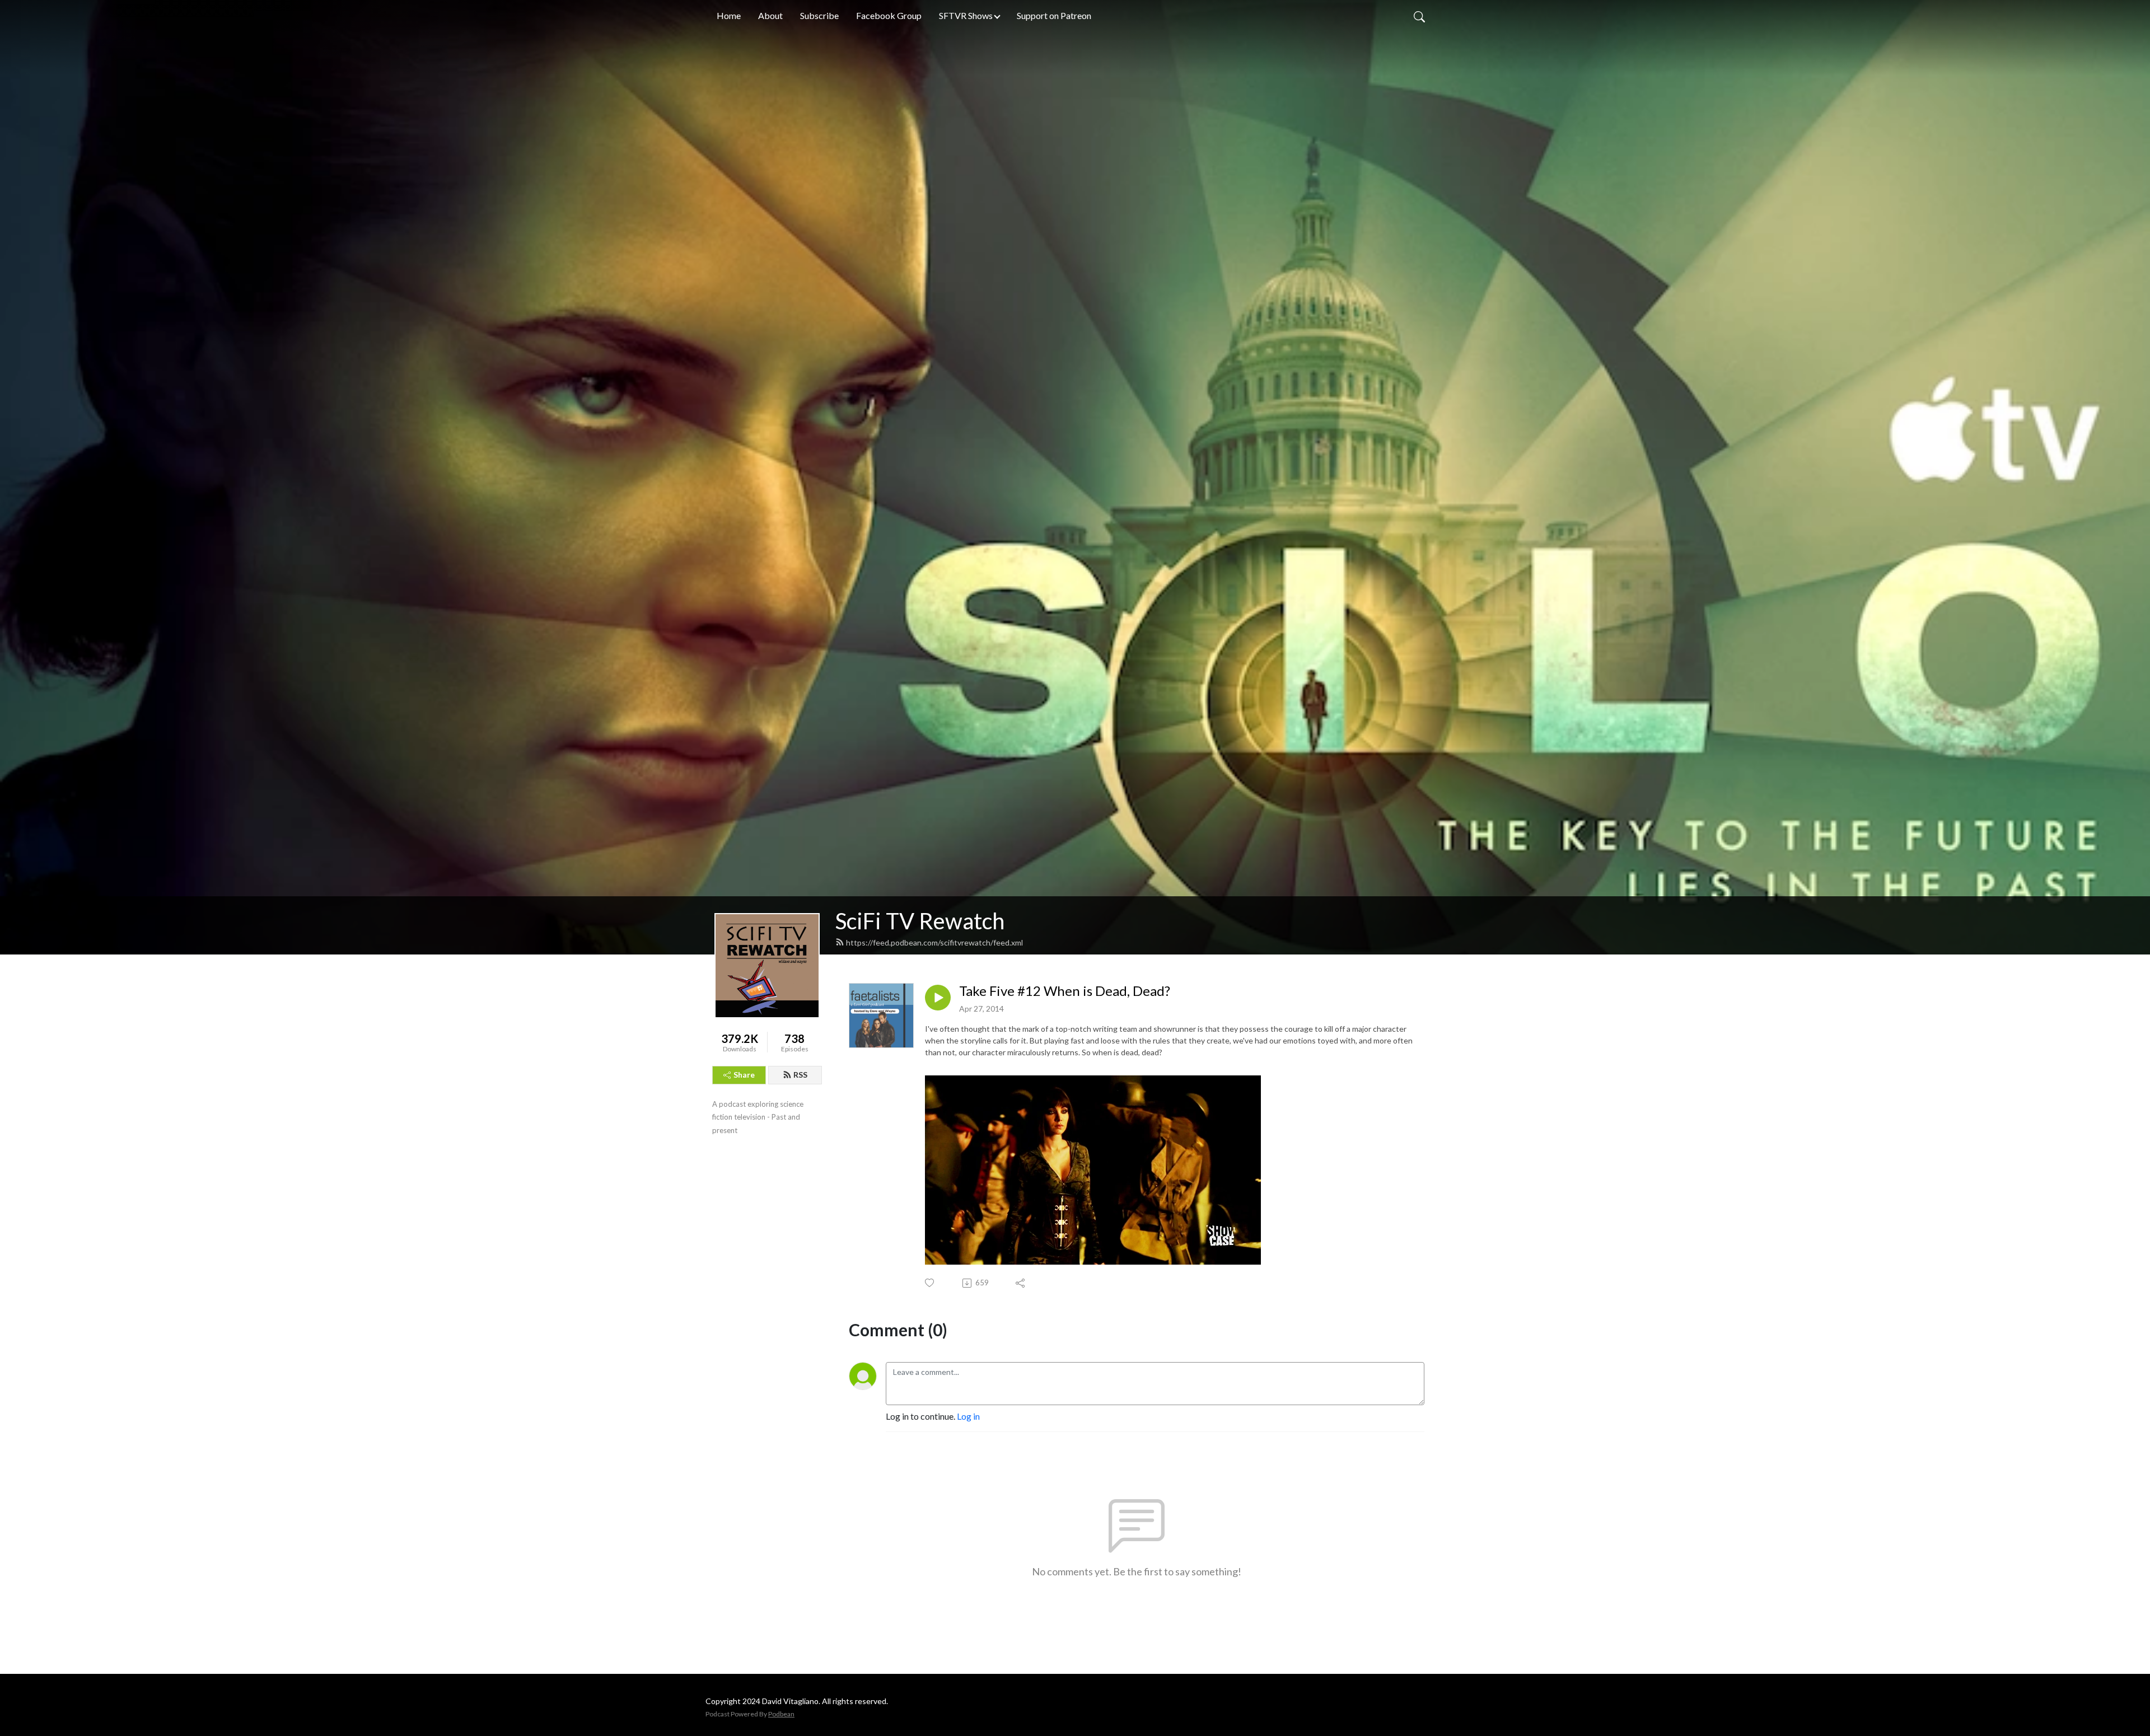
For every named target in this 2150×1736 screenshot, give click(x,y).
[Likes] (930, 1283)
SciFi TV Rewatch (920, 921)
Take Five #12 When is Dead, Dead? (1065, 991)
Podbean (781, 1714)
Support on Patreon (1054, 15)
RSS (800, 1075)
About (770, 15)
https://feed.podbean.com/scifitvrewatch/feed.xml (934, 942)
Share (744, 1075)
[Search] (1419, 16)
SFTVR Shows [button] (966, 15)
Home (729, 15)
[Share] (1021, 1283)
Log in (968, 1416)
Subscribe (819, 15)
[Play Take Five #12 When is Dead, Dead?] (938, 998)
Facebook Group (889, 15)
